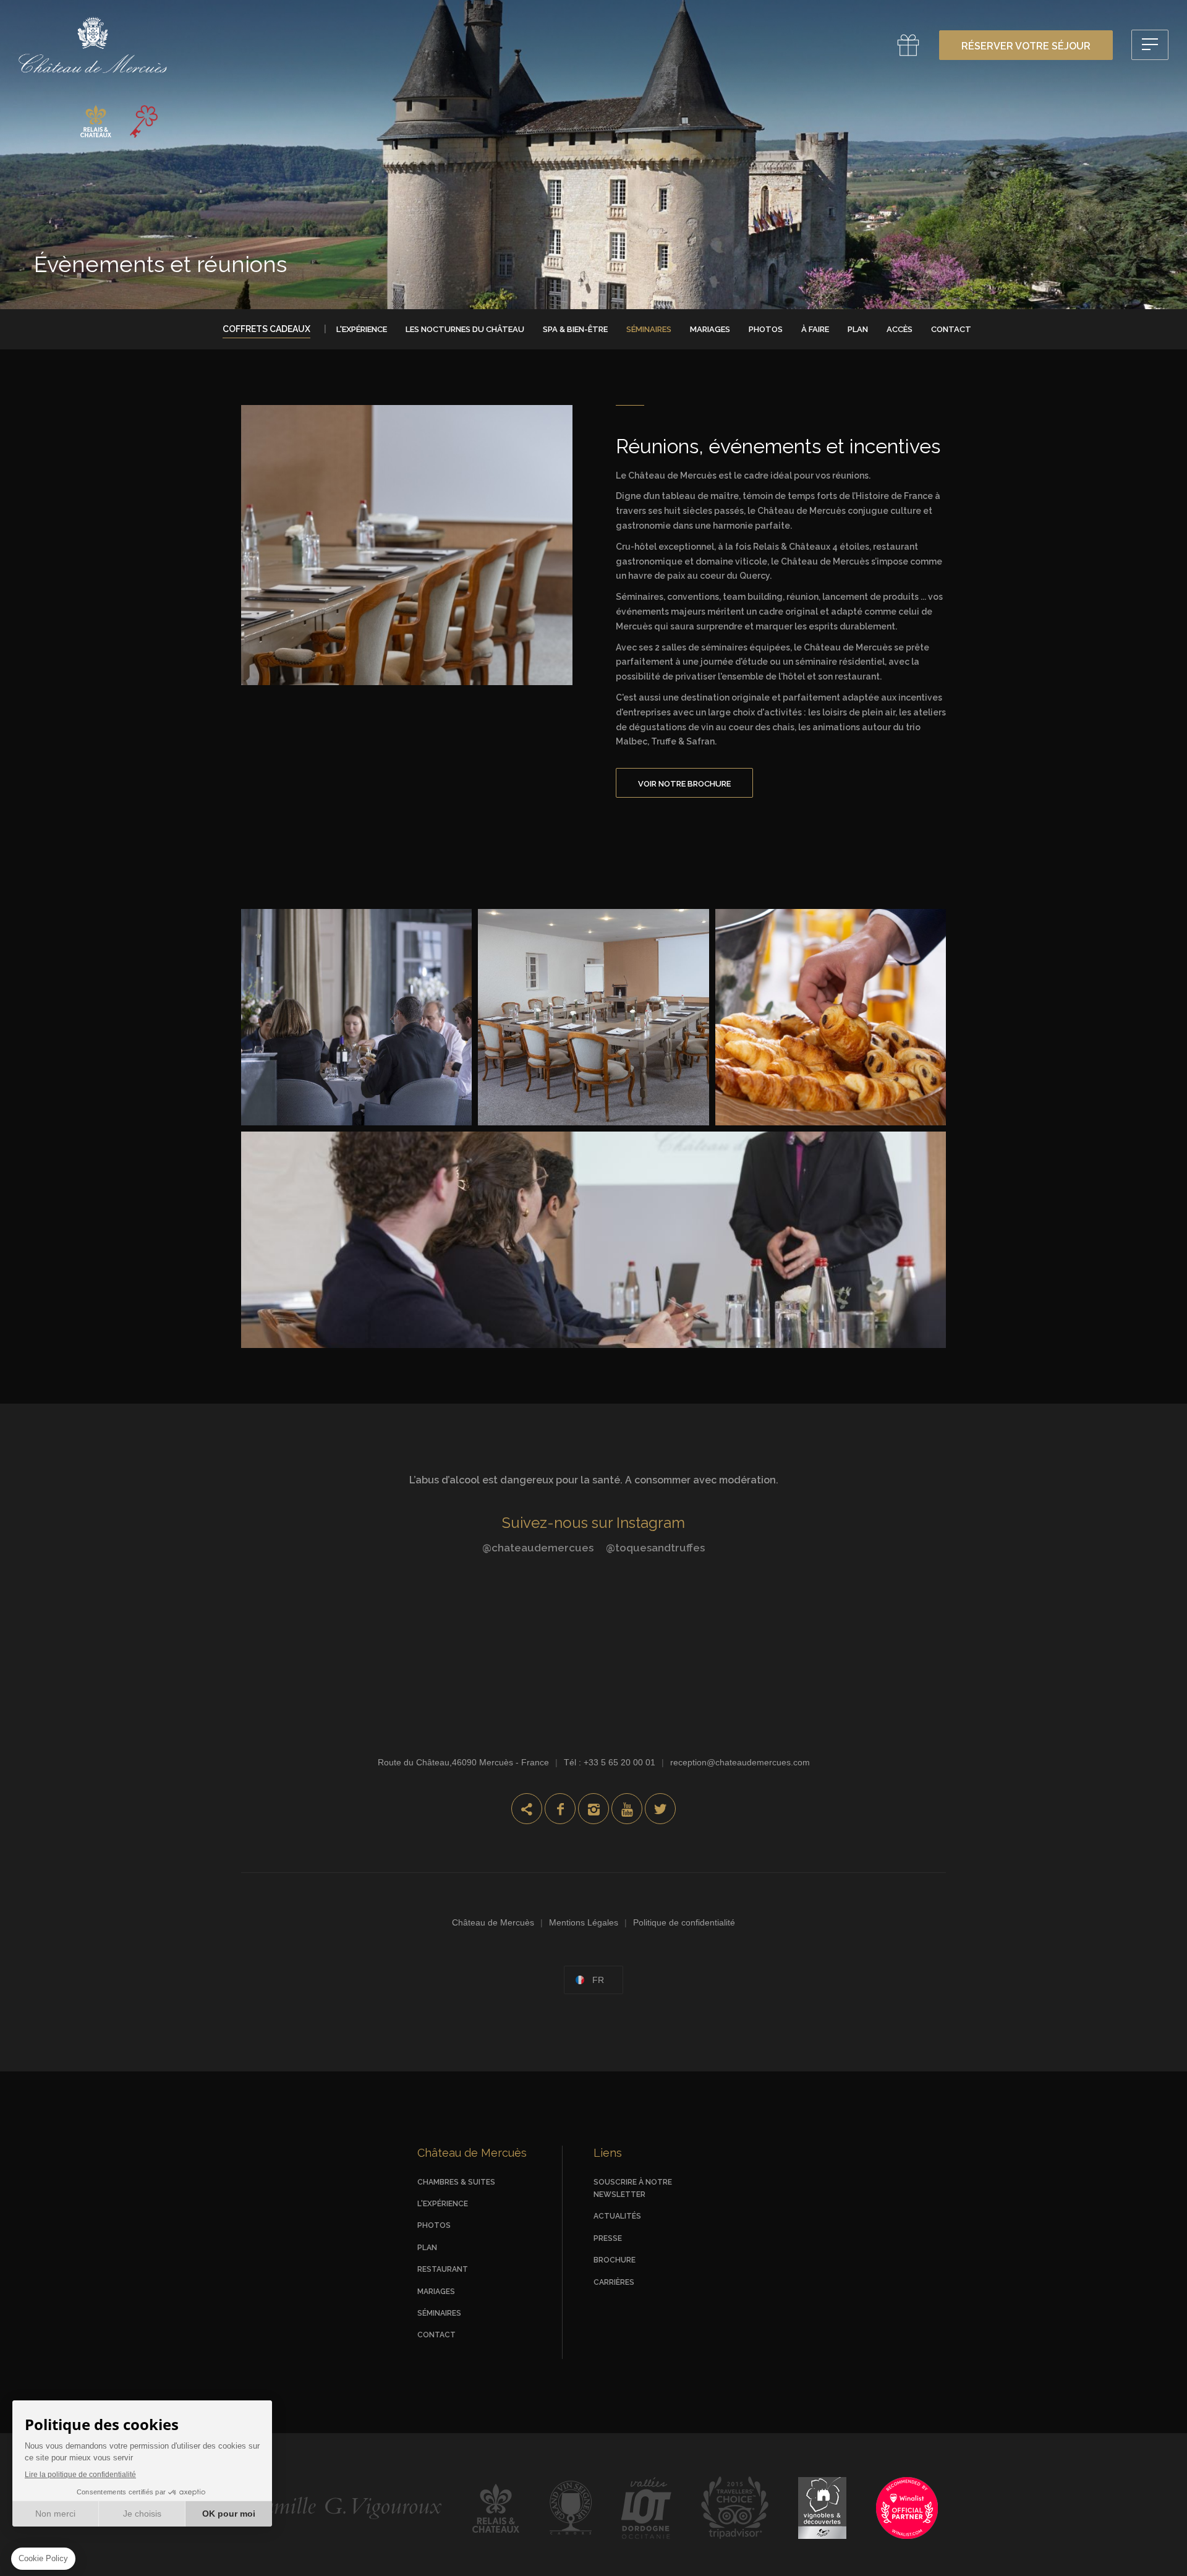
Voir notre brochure (684, 784)
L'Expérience (362, 329)
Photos (766, 329)
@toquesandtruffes (655, 1548)
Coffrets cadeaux (266, 329)
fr (598, 1980)
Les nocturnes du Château (465, 329)
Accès (900, 329)
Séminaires (649, 329)
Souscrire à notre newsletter (633, 2188)
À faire (815, 329)
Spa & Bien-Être (575, 329)
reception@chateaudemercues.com (740, 1762)
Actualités (617, 2216)
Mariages (710, 329)
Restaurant (443, 2269)
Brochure (615, 2260)
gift (908, 45)
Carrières (614, 2282)
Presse (608, 2238)
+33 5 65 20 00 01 (619, 1762)
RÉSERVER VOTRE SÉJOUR (1026, 46)
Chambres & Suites (456, 2182)
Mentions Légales (584, 1922)
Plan (858, 329)
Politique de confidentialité (684, 1922)
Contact (951, 329)
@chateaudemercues (538, 1548)
